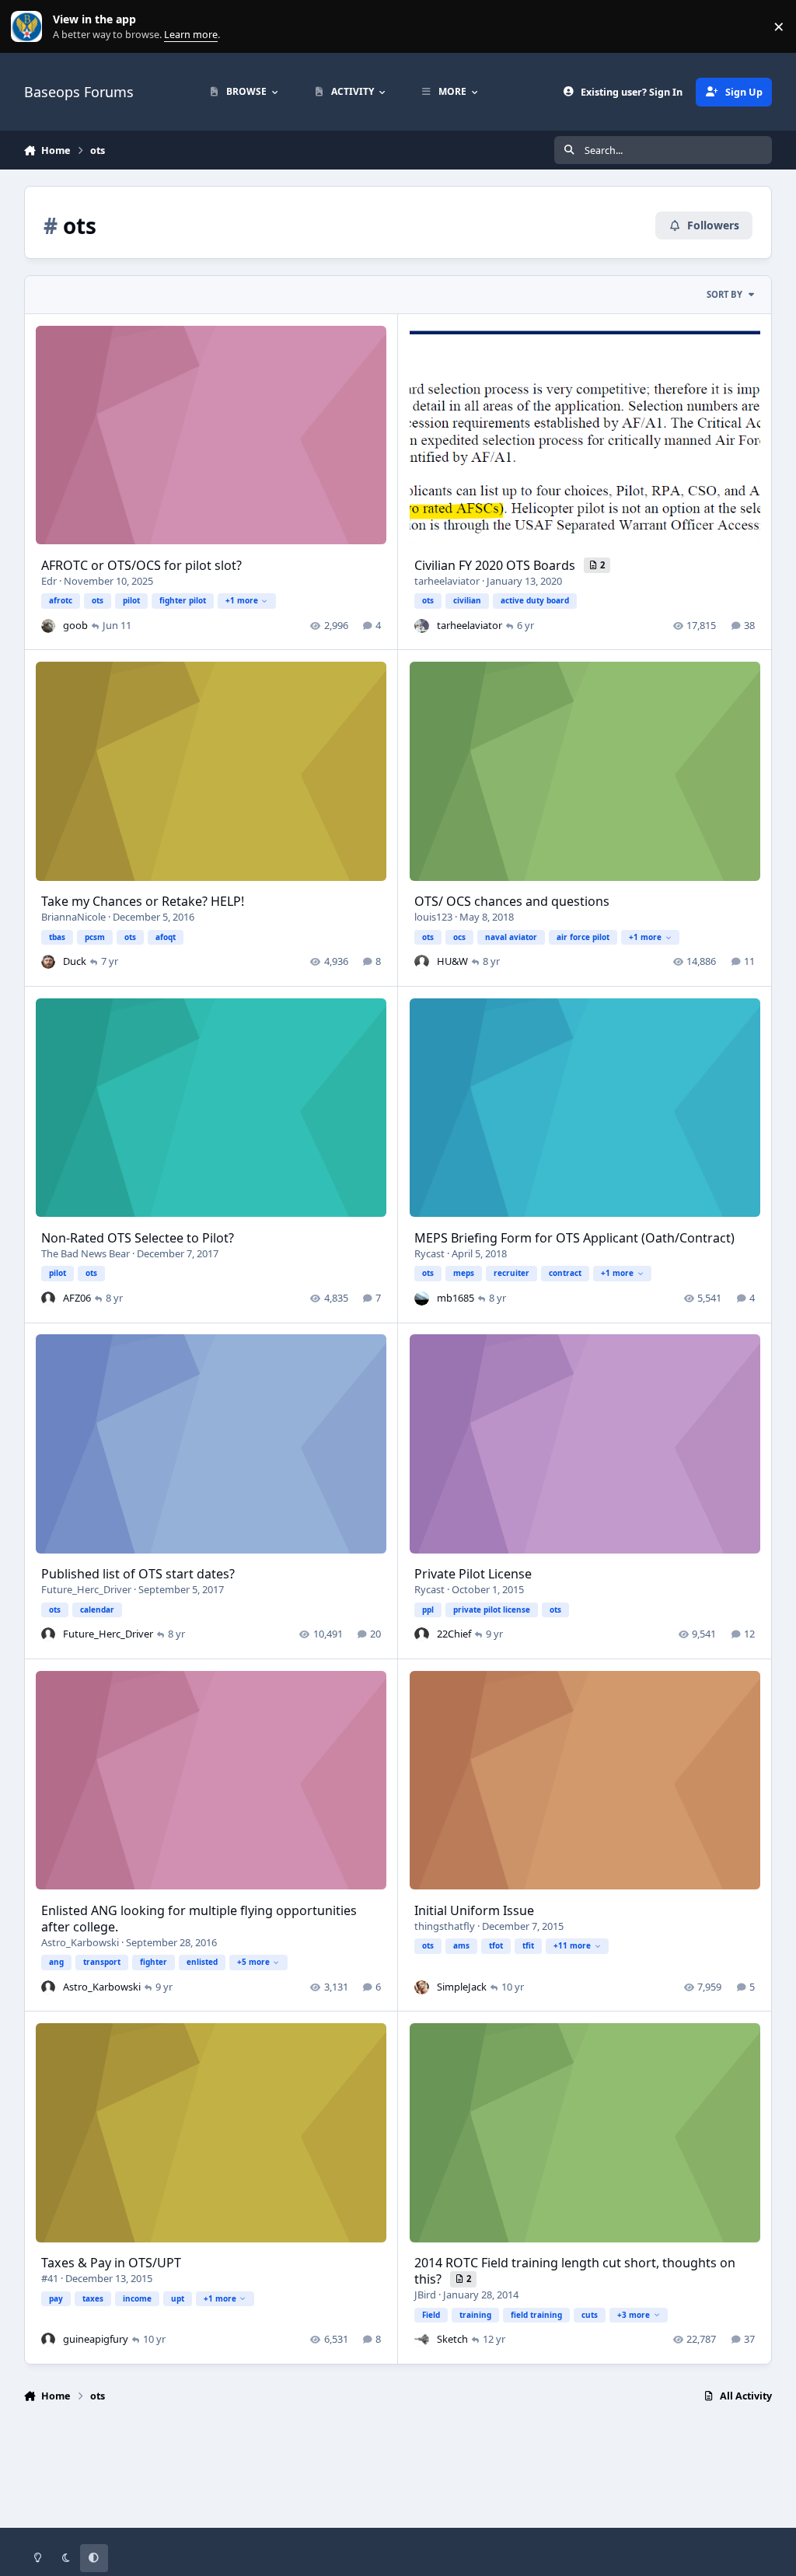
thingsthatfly (445, 1926)
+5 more (253, 1962)
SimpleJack (462, 1987)
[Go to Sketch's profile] (421, 2340)
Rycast (429, 1253)
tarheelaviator (447, 581)
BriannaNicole (73, 917)
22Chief (454, 1634)
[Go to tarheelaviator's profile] (421, 626)
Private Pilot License (473, 1574)
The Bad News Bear (86, 1253)
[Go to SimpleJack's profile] (421, 1987)
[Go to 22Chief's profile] (421, 1634)
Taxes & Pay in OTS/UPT (111, 2263)
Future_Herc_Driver (86, 1589)
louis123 (433, 917)
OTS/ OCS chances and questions (512, 901)
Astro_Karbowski (80, 1942)
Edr (49, 581)
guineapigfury (96, 2339)
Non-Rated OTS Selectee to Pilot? (138, 1238)
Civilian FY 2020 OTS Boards (496, 565)
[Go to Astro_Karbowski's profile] (48, 1987)
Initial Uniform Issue (474, 1910)
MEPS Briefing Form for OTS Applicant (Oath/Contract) (574, 1238)
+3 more (634, 2315)
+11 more (572, 1945)
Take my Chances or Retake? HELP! (143, 901)
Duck (75, 961)
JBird (425, 2295)
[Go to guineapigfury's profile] (48, 2340)
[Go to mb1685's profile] (421, 1298)
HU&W (452, 961)
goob (75, 625)
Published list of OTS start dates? (138, 1574)
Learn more (30, 27)
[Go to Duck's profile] (48, 962)
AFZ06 (77, 1298)
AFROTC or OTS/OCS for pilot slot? (141, 565)
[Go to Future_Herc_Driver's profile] (48, 1634)
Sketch (452, 2339)
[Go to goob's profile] (48, 626)
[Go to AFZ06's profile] (48, 1298)
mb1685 (456, 1298)
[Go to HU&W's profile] (421, 962)
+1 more (242, 600)
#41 (50, 2278)
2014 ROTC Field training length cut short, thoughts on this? (575, 2271)
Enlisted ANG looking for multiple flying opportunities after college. (199, 1919)
